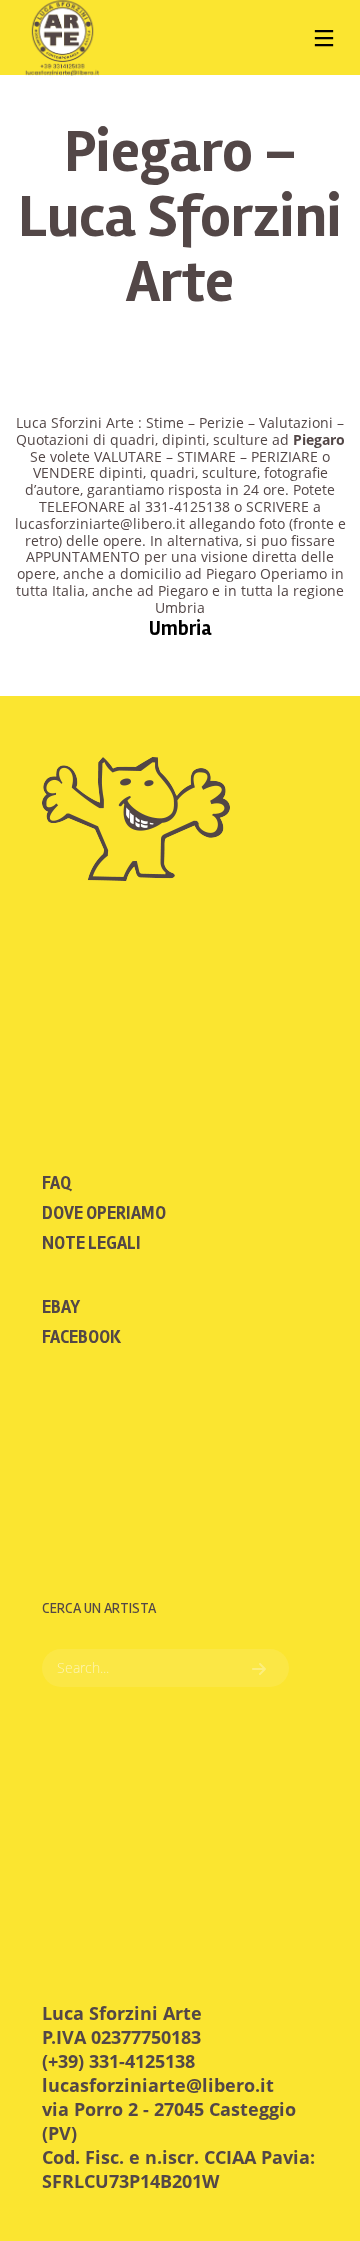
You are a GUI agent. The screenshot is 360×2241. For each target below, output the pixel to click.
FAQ (56, 1183)
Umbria (180, 628)
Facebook (81, 1337)
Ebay (61, 1307)
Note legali (91, 1243)
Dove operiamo (104, 1213)
